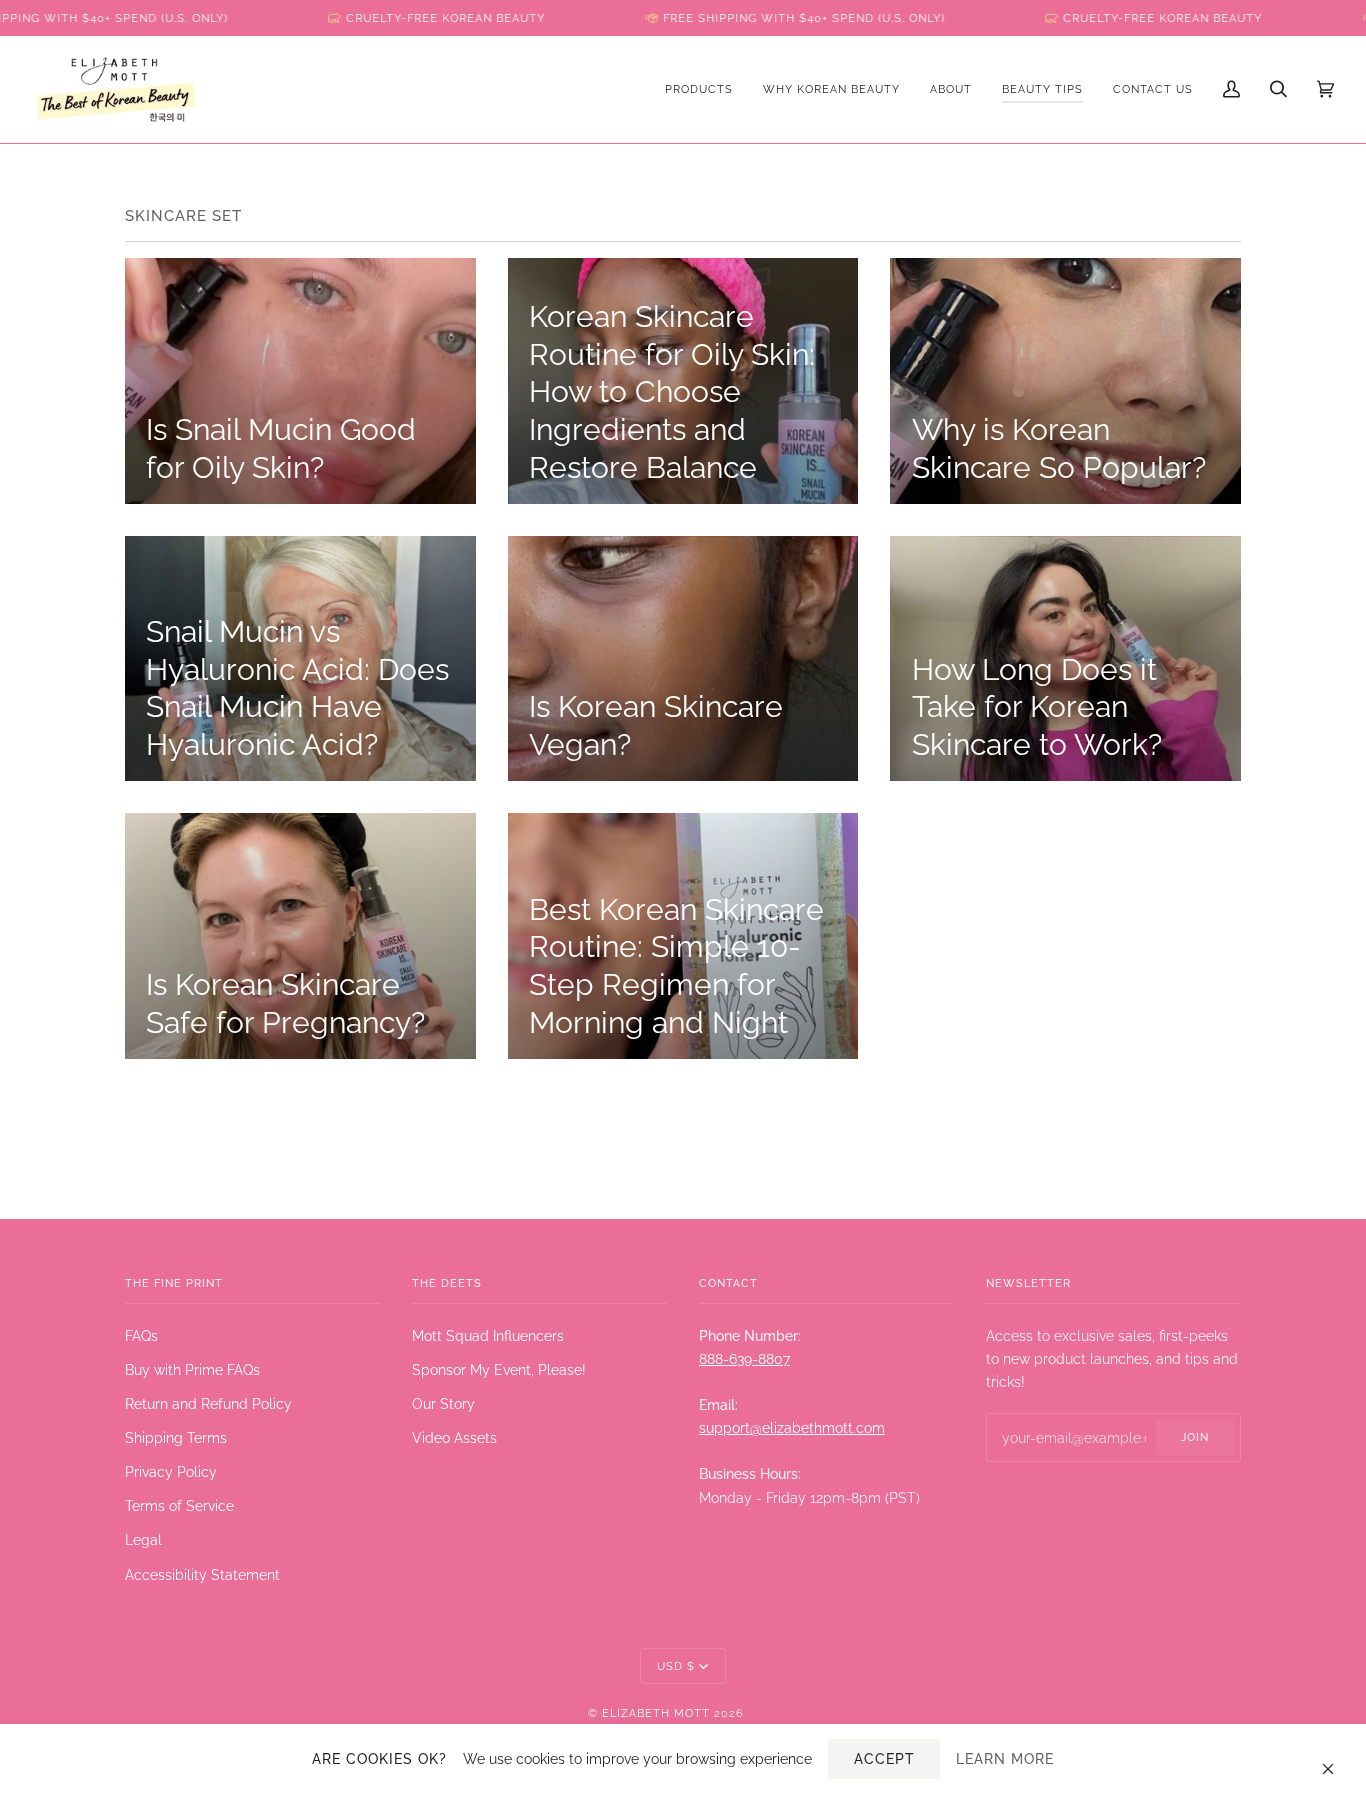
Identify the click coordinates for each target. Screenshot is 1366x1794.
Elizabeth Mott (656, 1713)
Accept (884, 1758)
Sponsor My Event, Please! (499, 1369)
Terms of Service (179, 1505)
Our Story (443, 1403)
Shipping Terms (176, 1437)
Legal (143, 1539)
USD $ (676, 1666)
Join (1195, 1437)
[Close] (1336, 1759)
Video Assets (454, 1437)
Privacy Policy (171, 1471)
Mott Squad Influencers (488, 1335)
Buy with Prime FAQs (192, 1369)
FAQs (141, 1335)
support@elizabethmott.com (792, 1427)
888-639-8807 (744, 1358)
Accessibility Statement (202, 1574)
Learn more (1005, 1758)
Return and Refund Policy (208, 1403)
